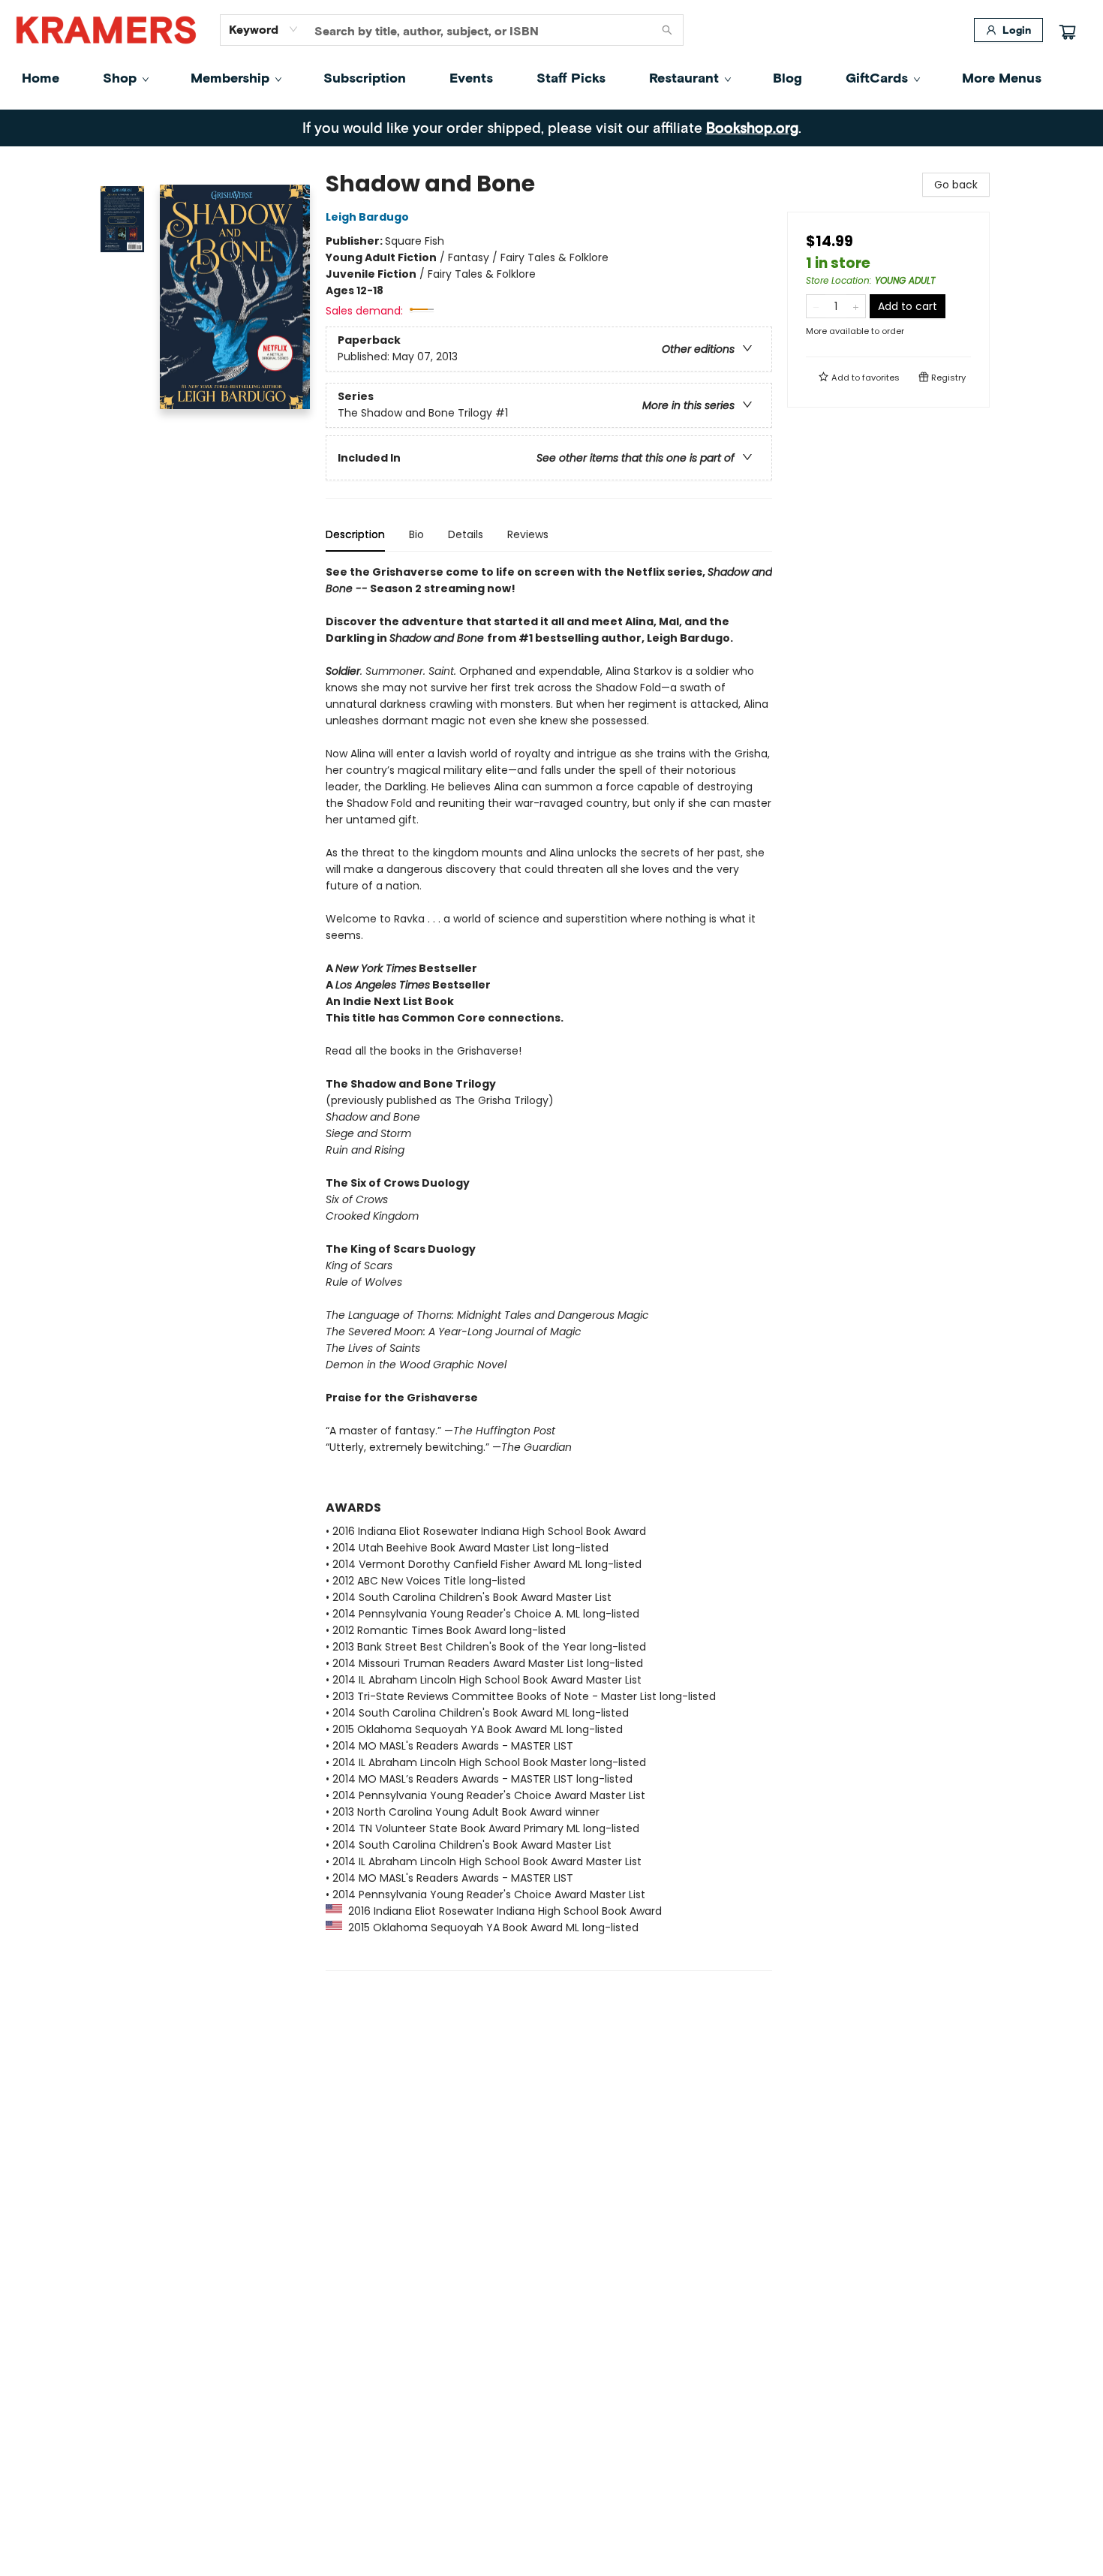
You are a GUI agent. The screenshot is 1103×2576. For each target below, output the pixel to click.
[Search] (667, 30)
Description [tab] (355, 534)
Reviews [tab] (528, 534)
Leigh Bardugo (367, 217)
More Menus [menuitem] (1002, 77)
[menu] (551, 77)
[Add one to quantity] (856, 306)
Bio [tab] (416, 534)
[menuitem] (41, 77)
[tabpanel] (549, 1267)
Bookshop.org (752, 127)
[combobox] (264, 29)
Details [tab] (466, 534)
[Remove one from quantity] (816, 306)
